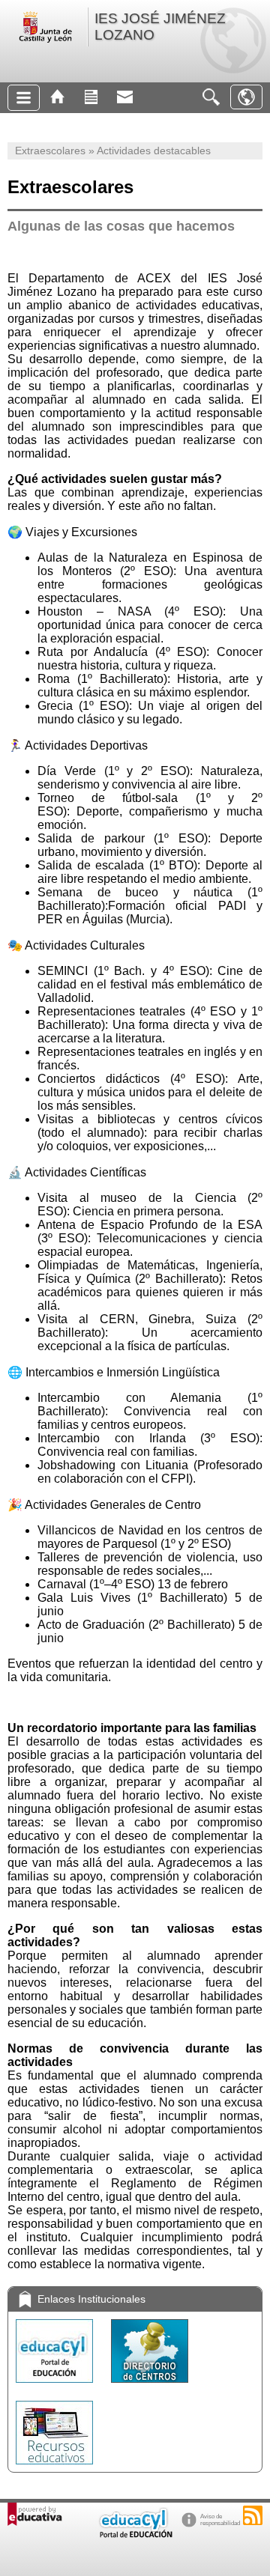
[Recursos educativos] (54, 2468)
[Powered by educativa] (35, 2514)
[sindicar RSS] (253, 2515)
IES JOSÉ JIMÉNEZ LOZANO (160, 27)
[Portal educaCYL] (56, 2386)
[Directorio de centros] (150, 2386)
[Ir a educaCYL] (135, 2534)
